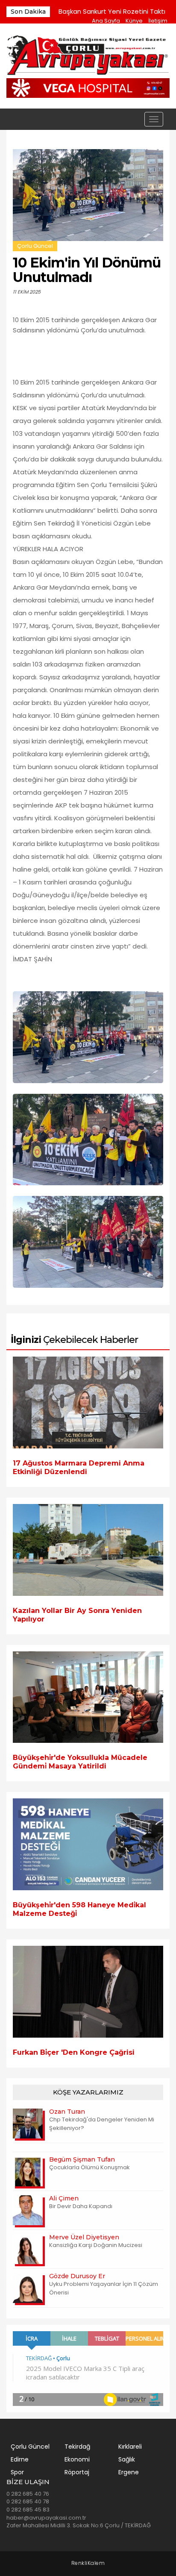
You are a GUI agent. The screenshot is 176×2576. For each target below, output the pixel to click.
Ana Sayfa (106, 21)
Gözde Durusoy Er (77, 2276)
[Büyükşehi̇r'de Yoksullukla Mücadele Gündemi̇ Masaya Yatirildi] (88, 1697)
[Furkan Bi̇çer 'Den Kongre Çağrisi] (88, 1992)
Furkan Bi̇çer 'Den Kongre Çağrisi (74, 2052)
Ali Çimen (64, 2198)
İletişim (158, 21)
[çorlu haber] (88, 56)
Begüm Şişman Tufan (82, 2159)
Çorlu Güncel (35, 246)
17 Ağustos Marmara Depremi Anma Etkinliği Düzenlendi (79, 1467)
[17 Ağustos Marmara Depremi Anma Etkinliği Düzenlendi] (88, 1403)
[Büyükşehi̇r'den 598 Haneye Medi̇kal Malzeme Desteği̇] (88, 1844)
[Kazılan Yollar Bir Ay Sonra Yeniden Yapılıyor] (88, 1550)
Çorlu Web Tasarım (88, 2563)
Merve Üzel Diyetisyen (84, 2237)
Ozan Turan (67, 2112)
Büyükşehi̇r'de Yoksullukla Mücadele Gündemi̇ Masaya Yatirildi (80, 1762)
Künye (134, 21)
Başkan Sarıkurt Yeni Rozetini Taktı (112, 11)
